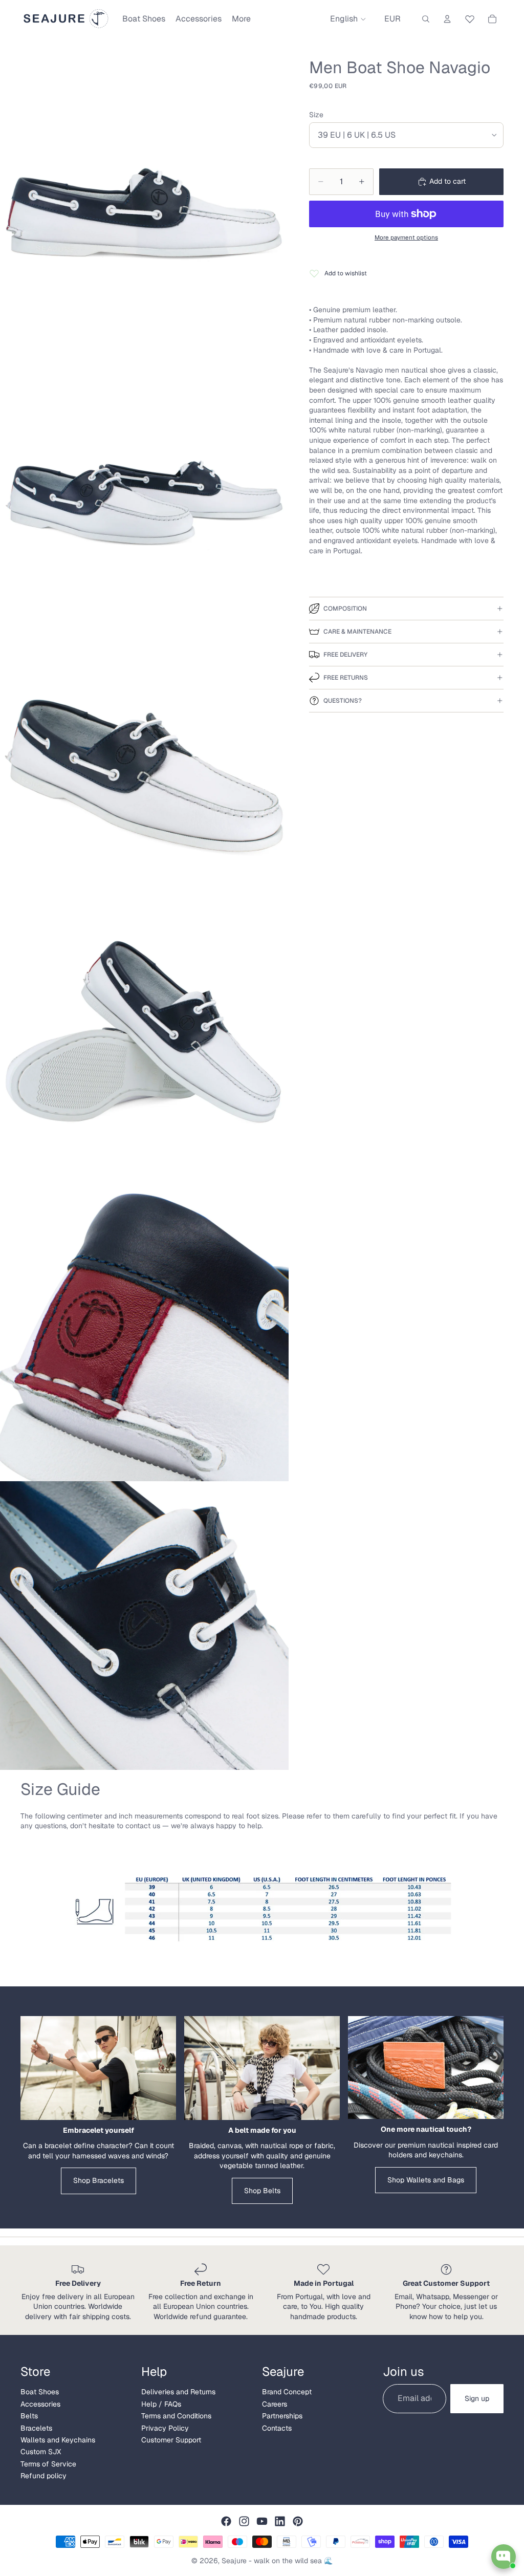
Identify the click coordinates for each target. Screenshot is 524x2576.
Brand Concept (287, 2392)
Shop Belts (262, 2191)
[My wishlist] (470, 17)
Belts (29, 2416)
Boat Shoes (40, 2392)
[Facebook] (226, 2521)
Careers (275, 2404)
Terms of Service (48, 2464)
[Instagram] (244, 2521)
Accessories (40, 2404)
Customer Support (171, 2440)
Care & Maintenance (357, 632)
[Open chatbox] (504, 2557)
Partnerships (282, 2416)
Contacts (277, 2428)
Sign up (477, 2398)
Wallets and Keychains (58, 2440)
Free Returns (346, 678)
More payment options (406, 237)
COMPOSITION (345, 609)
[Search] (426, 19)
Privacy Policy (165, 2428)
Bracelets (36, 2428)
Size (316, 115)
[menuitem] (241, 19)
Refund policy (43, 2476)
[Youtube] (262, 2521)
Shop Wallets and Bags (426, 2180)
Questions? (343, 701)
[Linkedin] (280, 2521)
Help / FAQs (161, 2404)
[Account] (447, 19)
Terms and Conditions (176, 2416)
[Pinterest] (298, 2521)
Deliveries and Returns (178, 2392)
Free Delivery (345, 655)
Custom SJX (41, 2452)
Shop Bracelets (99, 2180)
